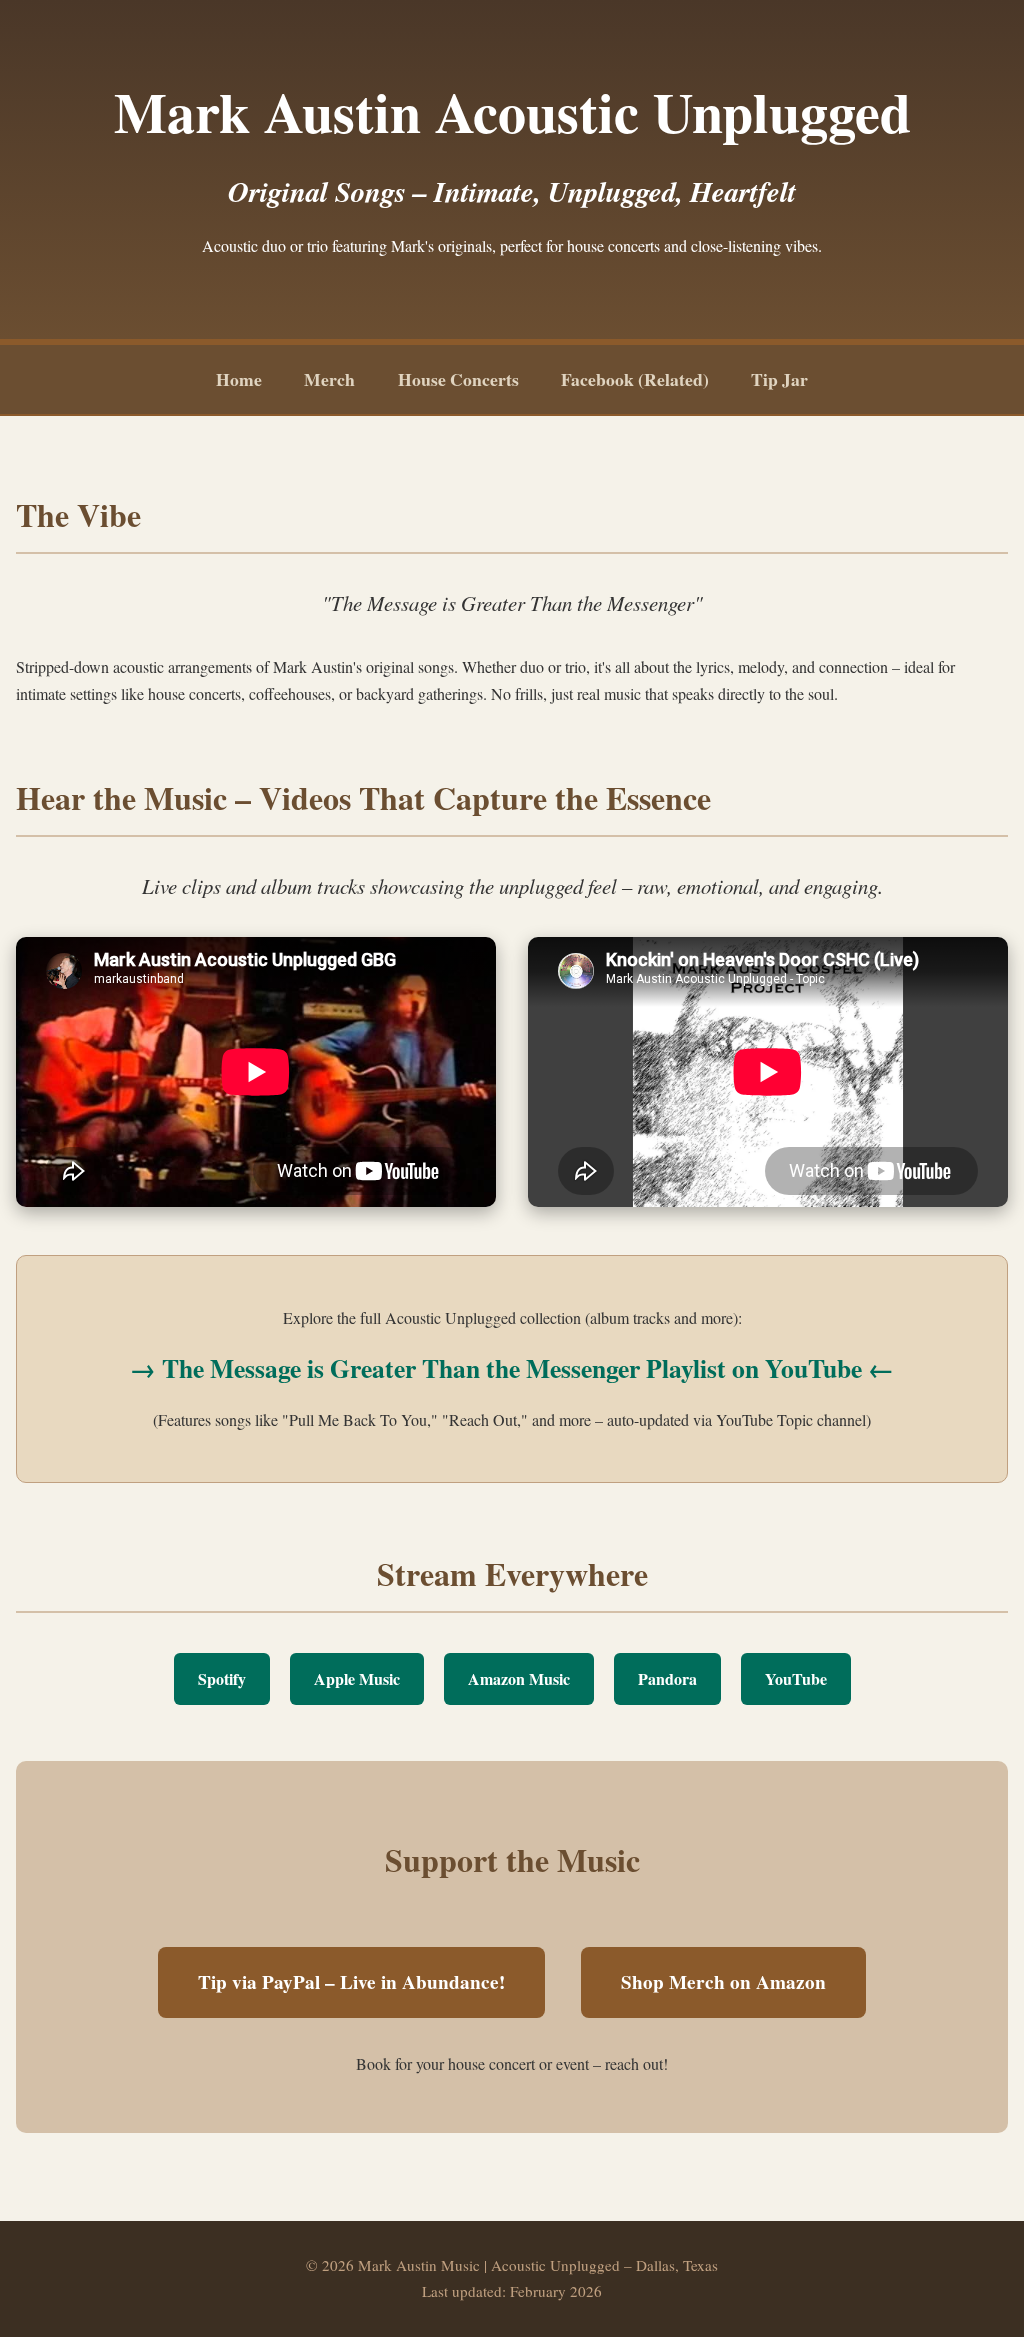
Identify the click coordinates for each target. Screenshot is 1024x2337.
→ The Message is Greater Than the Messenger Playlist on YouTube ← (512, 1368)
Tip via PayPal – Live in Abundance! (351, 1982)
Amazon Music (519, 1678)
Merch (329, 379)
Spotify (222, 1678)
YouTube (796, 1678)
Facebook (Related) (635, 379)
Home (239, 379)
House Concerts (458, 379)
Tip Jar (779, 379)
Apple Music (357, 1678)
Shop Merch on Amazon (723, 1982)
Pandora (667, 1678)
